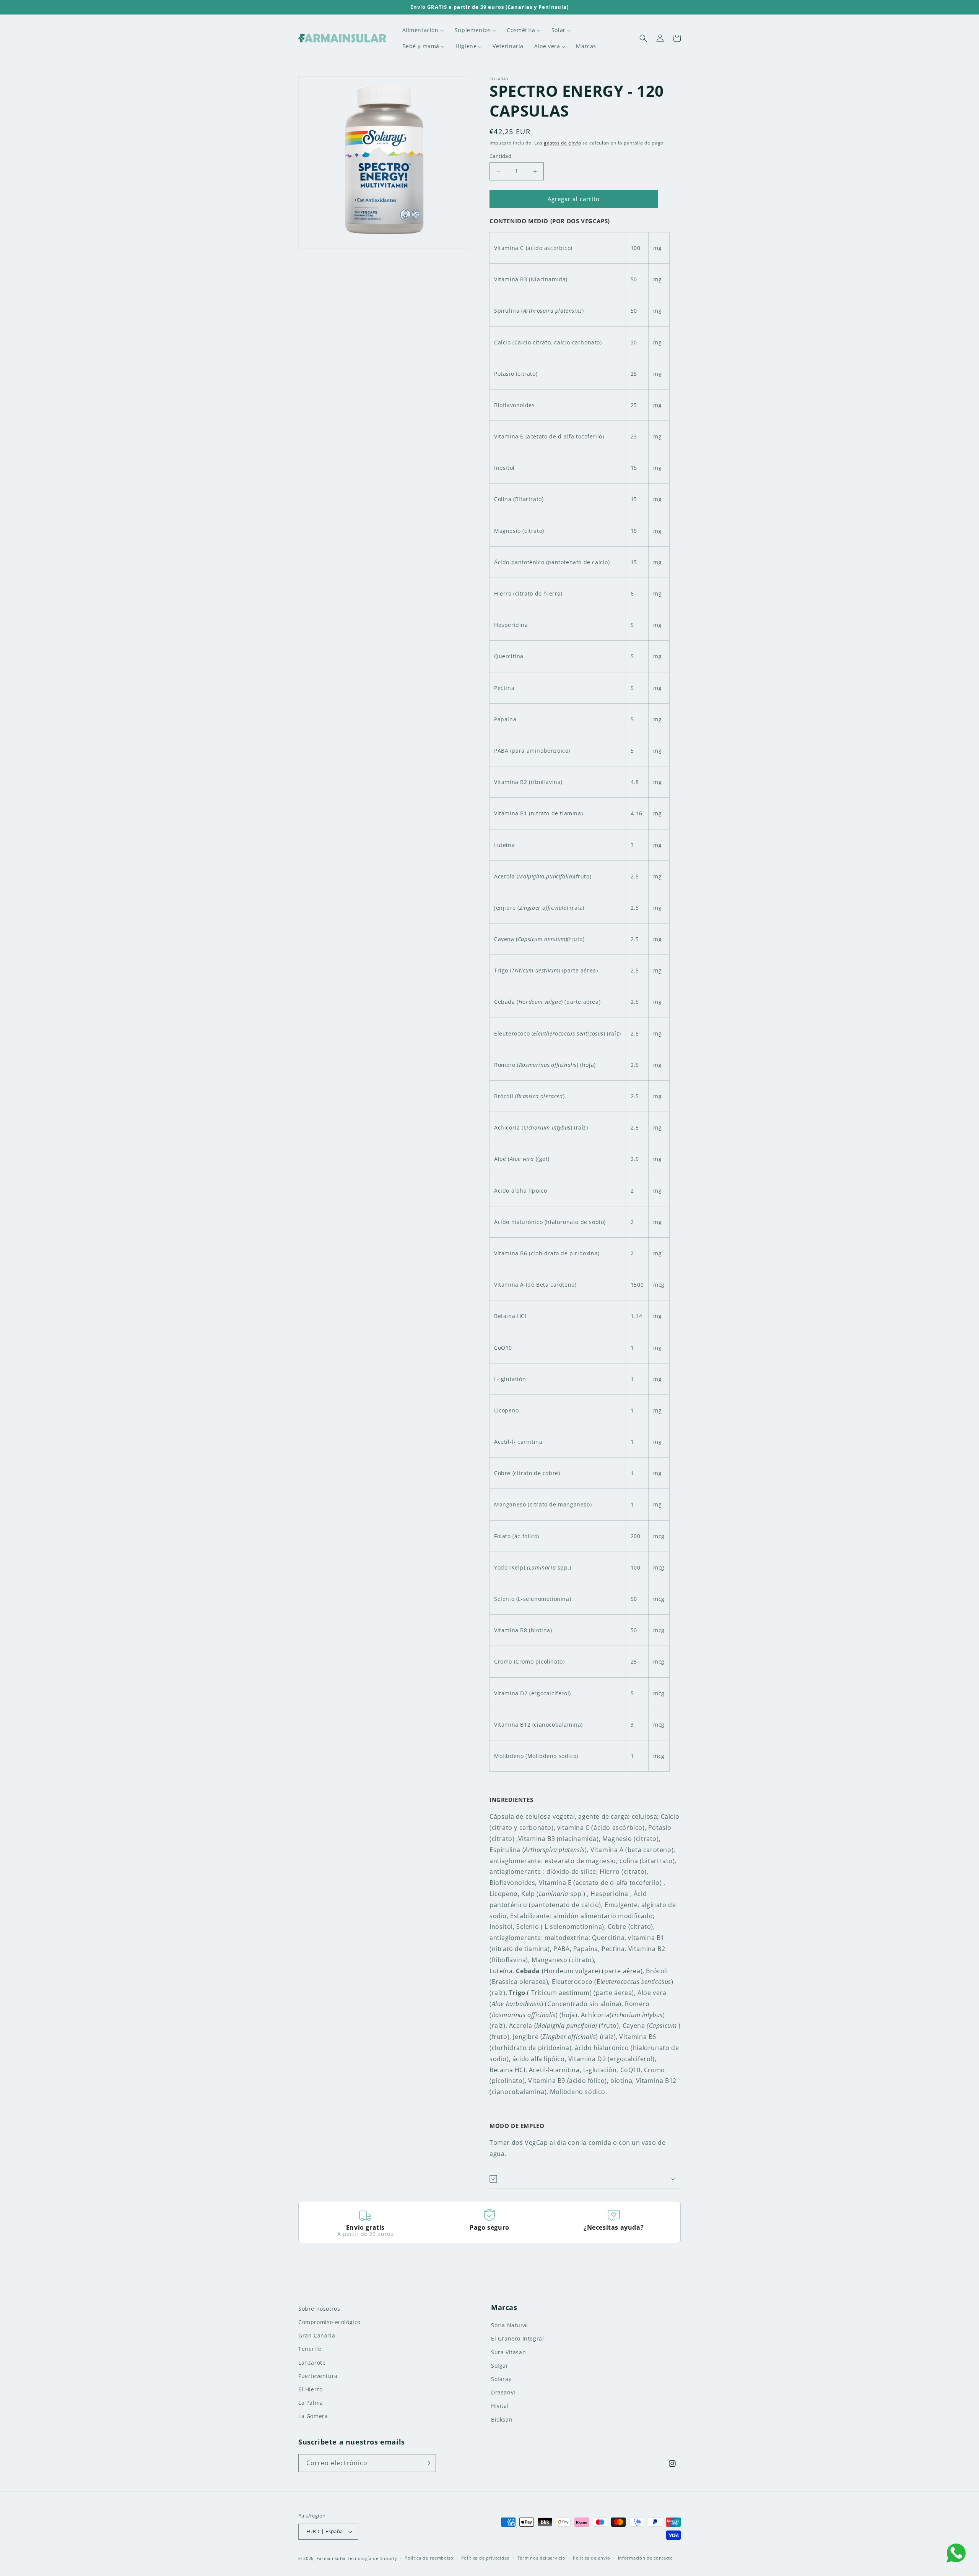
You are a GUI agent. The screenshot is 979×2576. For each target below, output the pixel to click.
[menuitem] (423, 30)
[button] (643, 38)
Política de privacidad (485, 2558)
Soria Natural (510, 2325)
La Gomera (313, 2416)
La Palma (311, 2403)
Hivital (500, 2406)
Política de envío (592, 2558)
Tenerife (310, 2349)
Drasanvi (503, 2392)
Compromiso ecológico (329, 2322)
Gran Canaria (317, 2335)
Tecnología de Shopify (372, 2558)
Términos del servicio (542, 2558)
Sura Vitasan (508, 2352)
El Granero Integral (517, 2338)
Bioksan (502, 2419)
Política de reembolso (429, 2558)
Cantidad (500, 156)
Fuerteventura (318, 2376)
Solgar (500, 2366)
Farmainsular (331, 2558)
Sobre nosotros (319, 2309)
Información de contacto (646, 2558)
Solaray (501, 2379)
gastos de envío (563, 143)
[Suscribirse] (427, 2463)
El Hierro (310, 2389)
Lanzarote (312, 2363)
